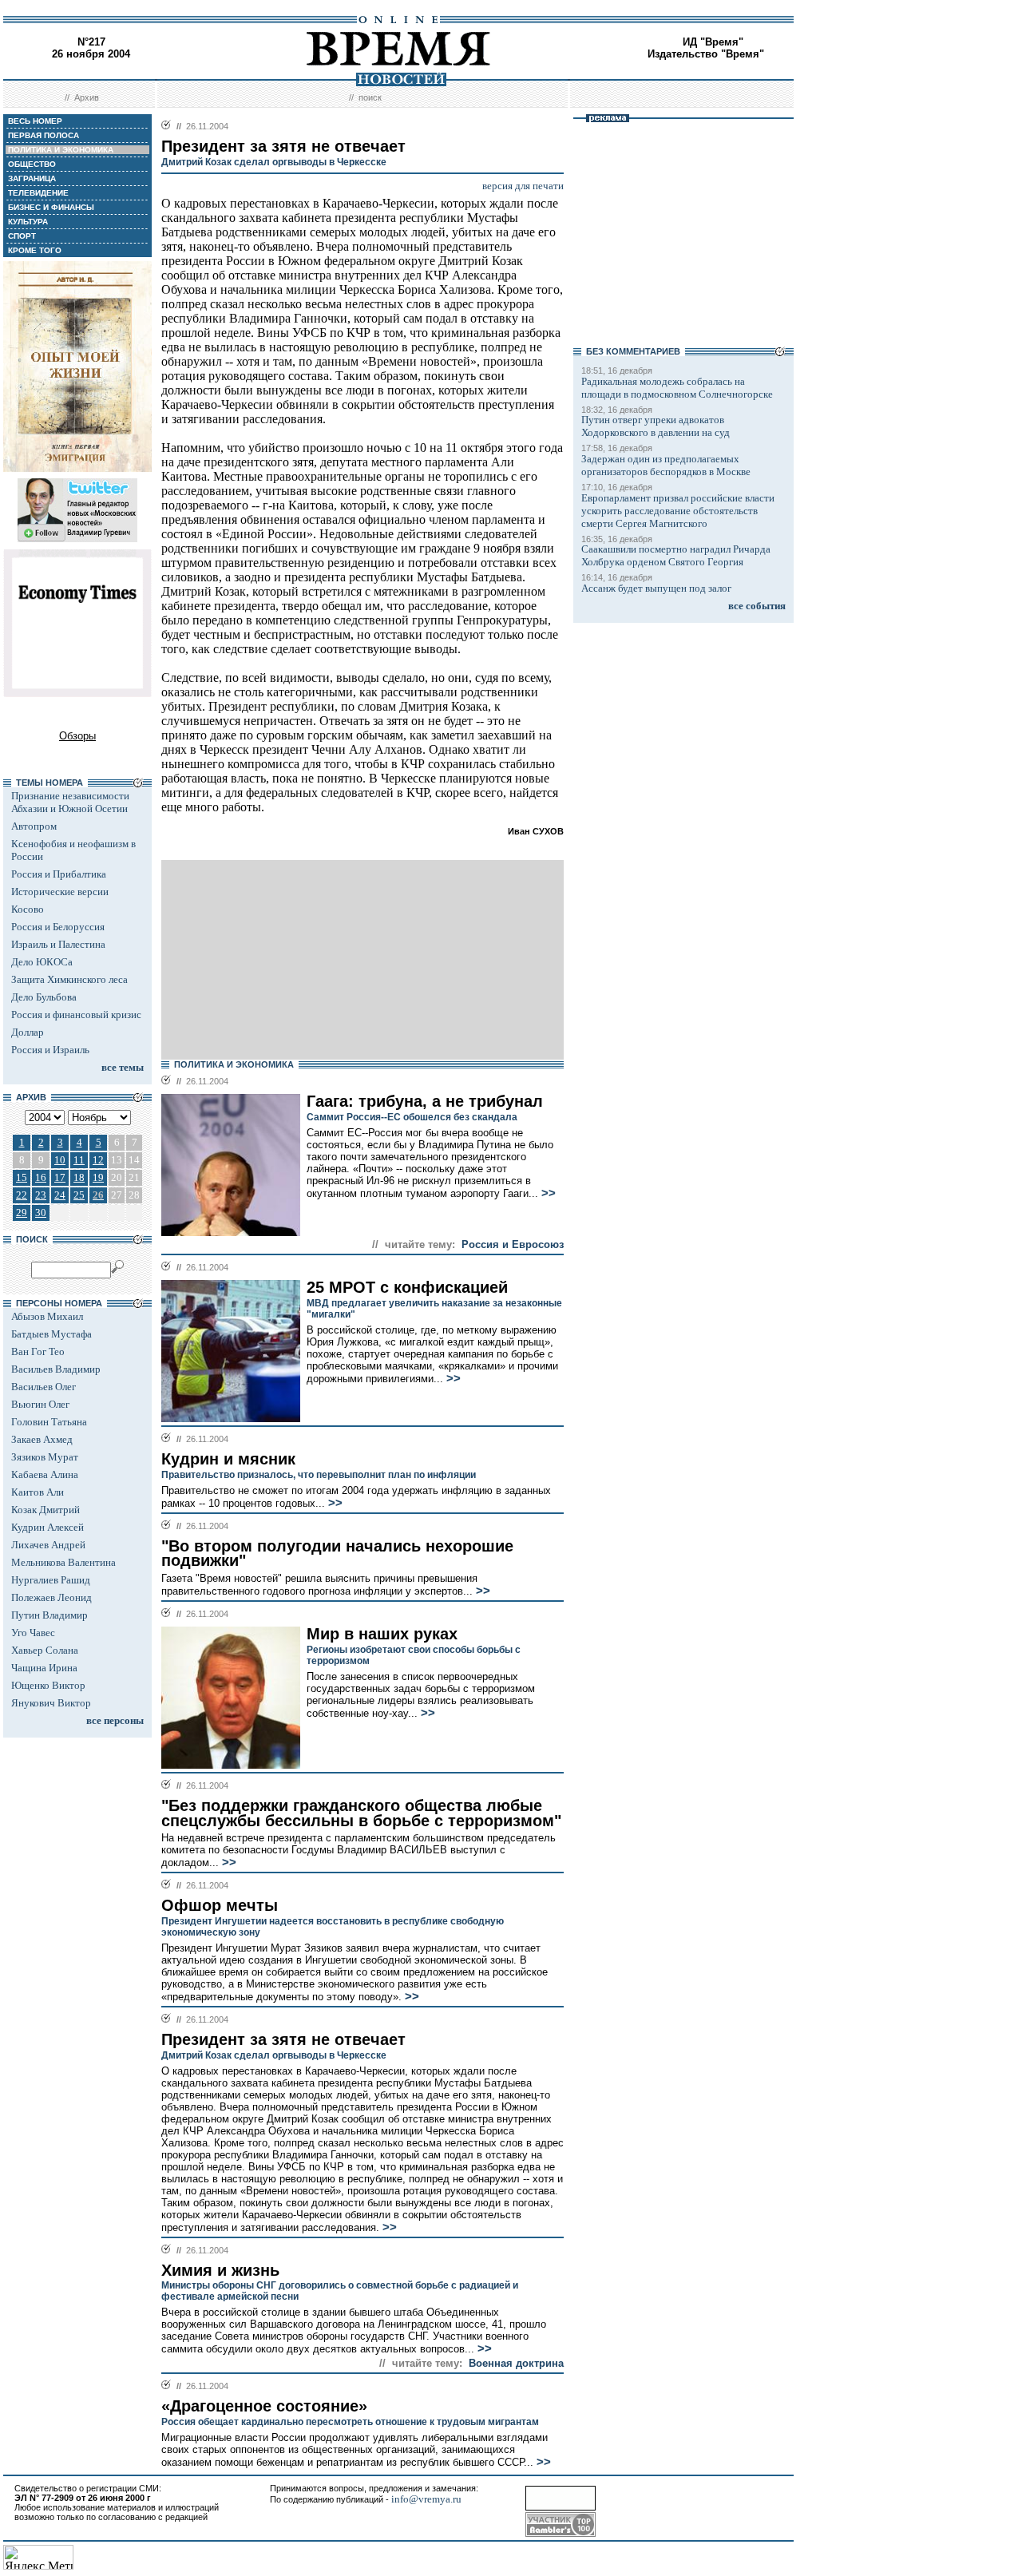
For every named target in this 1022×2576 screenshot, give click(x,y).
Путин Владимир (50, 1615)
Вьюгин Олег (40, 1404)
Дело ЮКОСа (42, 962)
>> (547, 1193)
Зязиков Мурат (45, 1457)
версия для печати (523, 186)
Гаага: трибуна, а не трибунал (425, 1101)
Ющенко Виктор (48, 1685)
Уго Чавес (33, 1633)
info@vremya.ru (426, 2499)
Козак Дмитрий (46, 1510)
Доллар (28, 1032)
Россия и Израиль (50, 1050)
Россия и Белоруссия (58, 927)
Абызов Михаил (47, 1316)
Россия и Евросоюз (513, 1244)
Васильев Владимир (56, 1369)
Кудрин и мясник (228, 1459)
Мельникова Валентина (63, 1562)
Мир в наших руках (382, 1634)
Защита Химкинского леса (69, 979)
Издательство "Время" (706, 54)
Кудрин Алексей (48, 1527)
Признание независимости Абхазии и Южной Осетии (70, 802)
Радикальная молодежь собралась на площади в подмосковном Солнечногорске (677, 388)
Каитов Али (38, 1492)
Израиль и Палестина (58, 944)
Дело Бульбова (44, 997)
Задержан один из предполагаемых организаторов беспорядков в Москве (666, 465)
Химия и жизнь (220, 2270)
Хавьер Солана (45, 1650)
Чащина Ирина (44, 1668)
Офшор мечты (220, 1905)
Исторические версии (60, 892)
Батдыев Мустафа (51, 1334)
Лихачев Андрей (48, 1545)
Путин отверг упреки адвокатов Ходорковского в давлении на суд (656, 426)
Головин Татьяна (49, 1422)
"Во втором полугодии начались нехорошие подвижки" (337, 1554)
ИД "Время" (713, 42)
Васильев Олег (44, 1387)
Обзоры (77, 736)
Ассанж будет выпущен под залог (656, 588)
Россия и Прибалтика (59, 874)
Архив (87, 97)
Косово (28, 909)
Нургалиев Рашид (51, 1580)
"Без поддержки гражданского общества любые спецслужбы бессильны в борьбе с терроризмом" (361, 1813)
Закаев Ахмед (42, 1439)
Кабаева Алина (45, 1474)
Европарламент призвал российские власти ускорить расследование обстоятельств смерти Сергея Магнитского (678, 511)
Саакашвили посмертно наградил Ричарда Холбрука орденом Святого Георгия (676, 555)
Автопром (34, 826)
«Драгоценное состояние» (264, 2406)
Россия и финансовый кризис (76, 1015)
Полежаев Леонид (51, 1597)
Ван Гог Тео (38, 1351)
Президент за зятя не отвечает (283, 2039)
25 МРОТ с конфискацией (407, 1287)
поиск (370, 97)
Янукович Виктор (51, 1703)
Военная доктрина (516, 2363)
